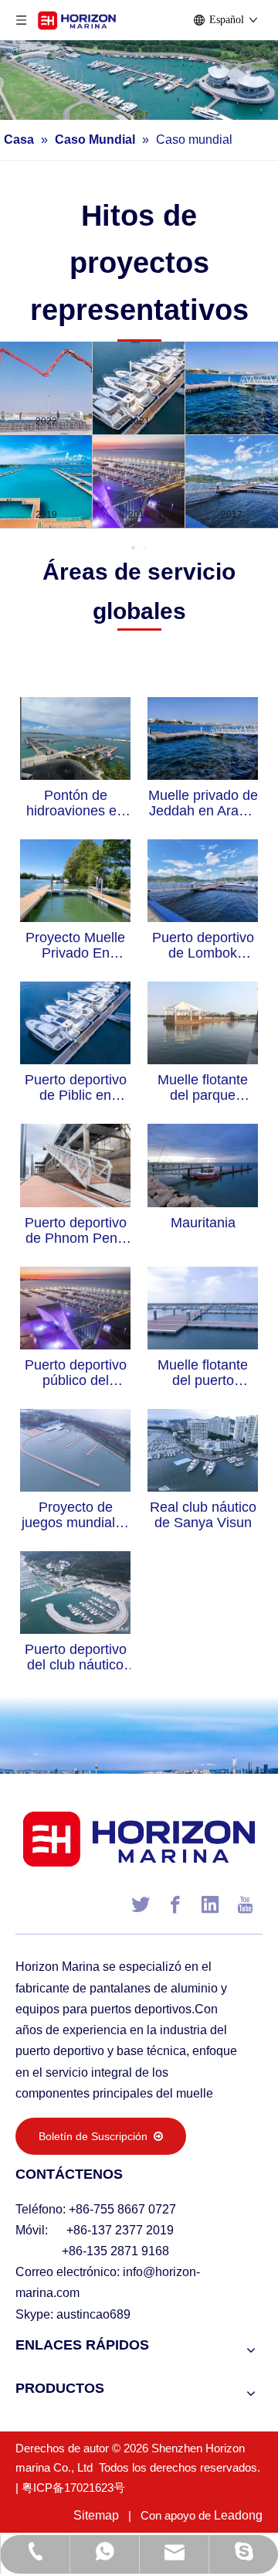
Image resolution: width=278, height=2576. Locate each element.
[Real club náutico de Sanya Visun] (203, 1449)
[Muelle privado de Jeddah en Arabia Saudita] (203, 737)
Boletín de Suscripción (96, 2136)
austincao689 (93, 2314)
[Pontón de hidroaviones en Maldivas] (75, 737)
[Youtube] (245, 1904)
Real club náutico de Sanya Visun (203, 1515)
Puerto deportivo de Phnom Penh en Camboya (76, 1230)
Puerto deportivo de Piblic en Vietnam (76, 1087)
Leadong (238, 2515)
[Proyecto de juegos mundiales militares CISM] (75, 1449)
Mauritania (203, 1223)
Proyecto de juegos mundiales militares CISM (76, 1515)
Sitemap (96, 2515)
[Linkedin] (210, 1904)
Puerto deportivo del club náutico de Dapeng (76, 1657)
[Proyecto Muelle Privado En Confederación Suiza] (75, 880)
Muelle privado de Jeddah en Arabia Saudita (203, 803)
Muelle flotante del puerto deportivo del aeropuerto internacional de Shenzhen (203, 1373)
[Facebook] (175, 1904)
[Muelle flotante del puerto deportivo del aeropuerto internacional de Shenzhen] (203, 1307)
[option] (139, 435)
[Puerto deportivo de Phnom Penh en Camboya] (75, 1165)
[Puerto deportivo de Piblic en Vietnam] (75, 1022)
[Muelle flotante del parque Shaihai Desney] (203, 1022)
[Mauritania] (203, 1165)
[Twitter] (141, 1904)
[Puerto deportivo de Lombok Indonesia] (203, 880)
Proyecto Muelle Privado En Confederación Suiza (75, 945)
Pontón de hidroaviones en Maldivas (75, 803)
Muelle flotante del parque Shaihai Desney (203, 1087)
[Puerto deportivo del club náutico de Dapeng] (75, 1591)
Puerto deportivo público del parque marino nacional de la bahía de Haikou (76, 1373)
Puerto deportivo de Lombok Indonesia (203, 945)
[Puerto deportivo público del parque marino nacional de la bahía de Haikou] (75, 1307)
